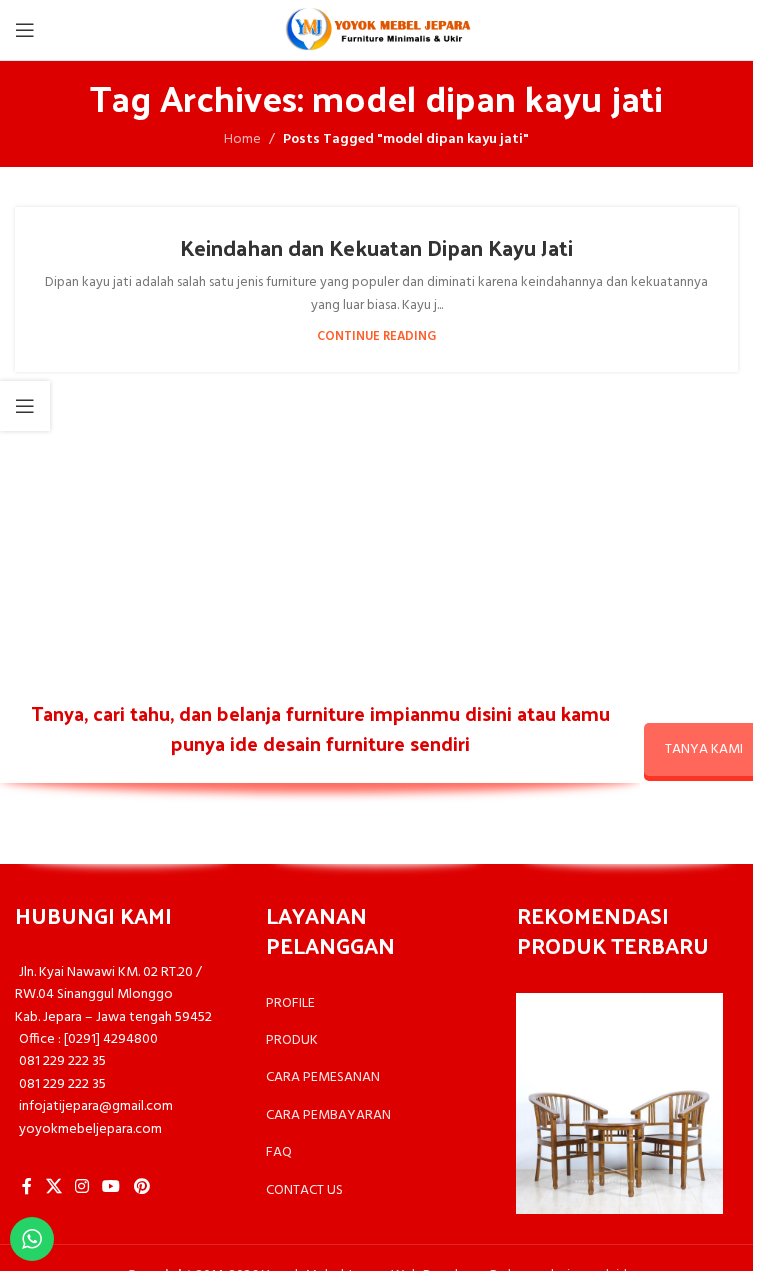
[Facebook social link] (27, 1187)
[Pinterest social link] (141, 1187)
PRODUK (292, 1040)
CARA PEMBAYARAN (328, 1115)
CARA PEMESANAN (323, 1077)
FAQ (279, 1152)
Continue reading (376, 337)
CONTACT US (304, 1190)
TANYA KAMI (704, 749)
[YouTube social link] (111, 1187)
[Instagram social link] (81, 1187)
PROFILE (290, 1003)
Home (242, 140)
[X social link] (53, 1187)
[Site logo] (377, 30)
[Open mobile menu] (25, 30)
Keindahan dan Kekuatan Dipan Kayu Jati (376, 247)
